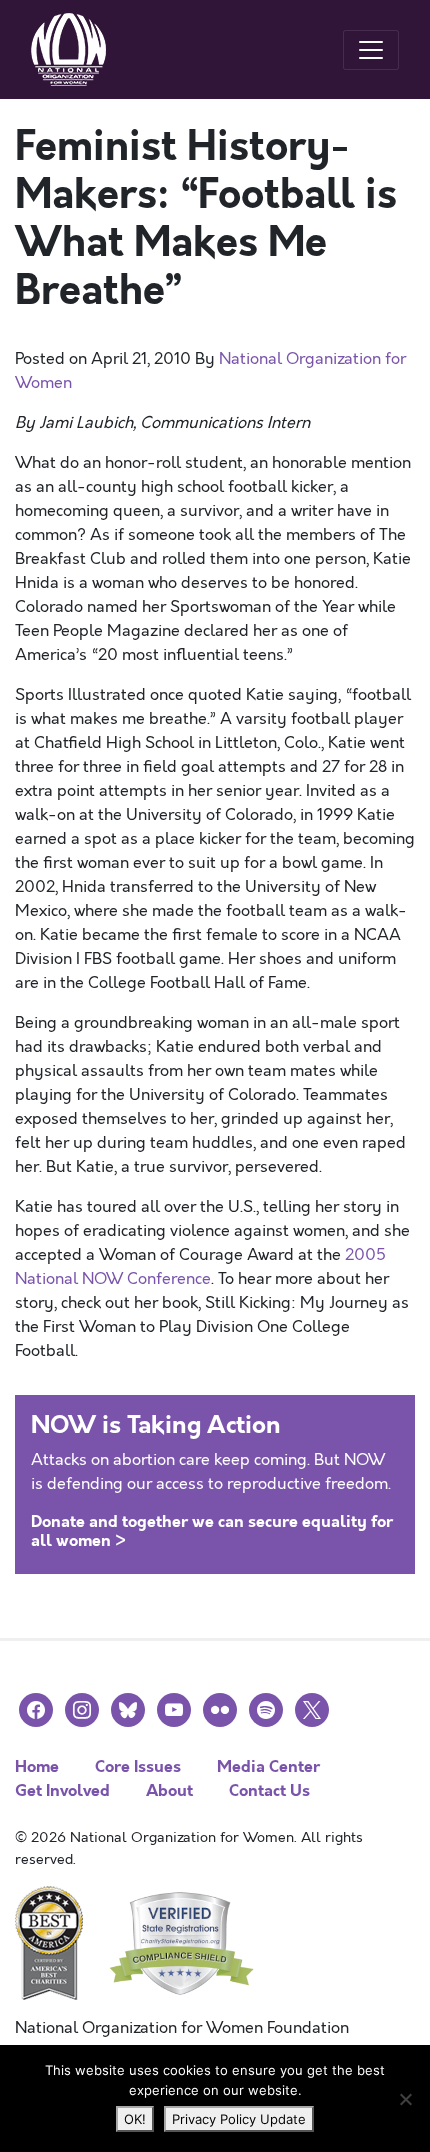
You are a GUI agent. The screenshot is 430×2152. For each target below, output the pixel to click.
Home (37, 1766)
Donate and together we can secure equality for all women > (212, 1531)
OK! (135, 2119)
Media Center (268, 1766)
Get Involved (62, 1790)
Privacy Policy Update (239, 2119)
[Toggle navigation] (371, 50)
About (169, 1790)
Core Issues (138, 1766)
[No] (405, 2099)
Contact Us (269, 1790)
